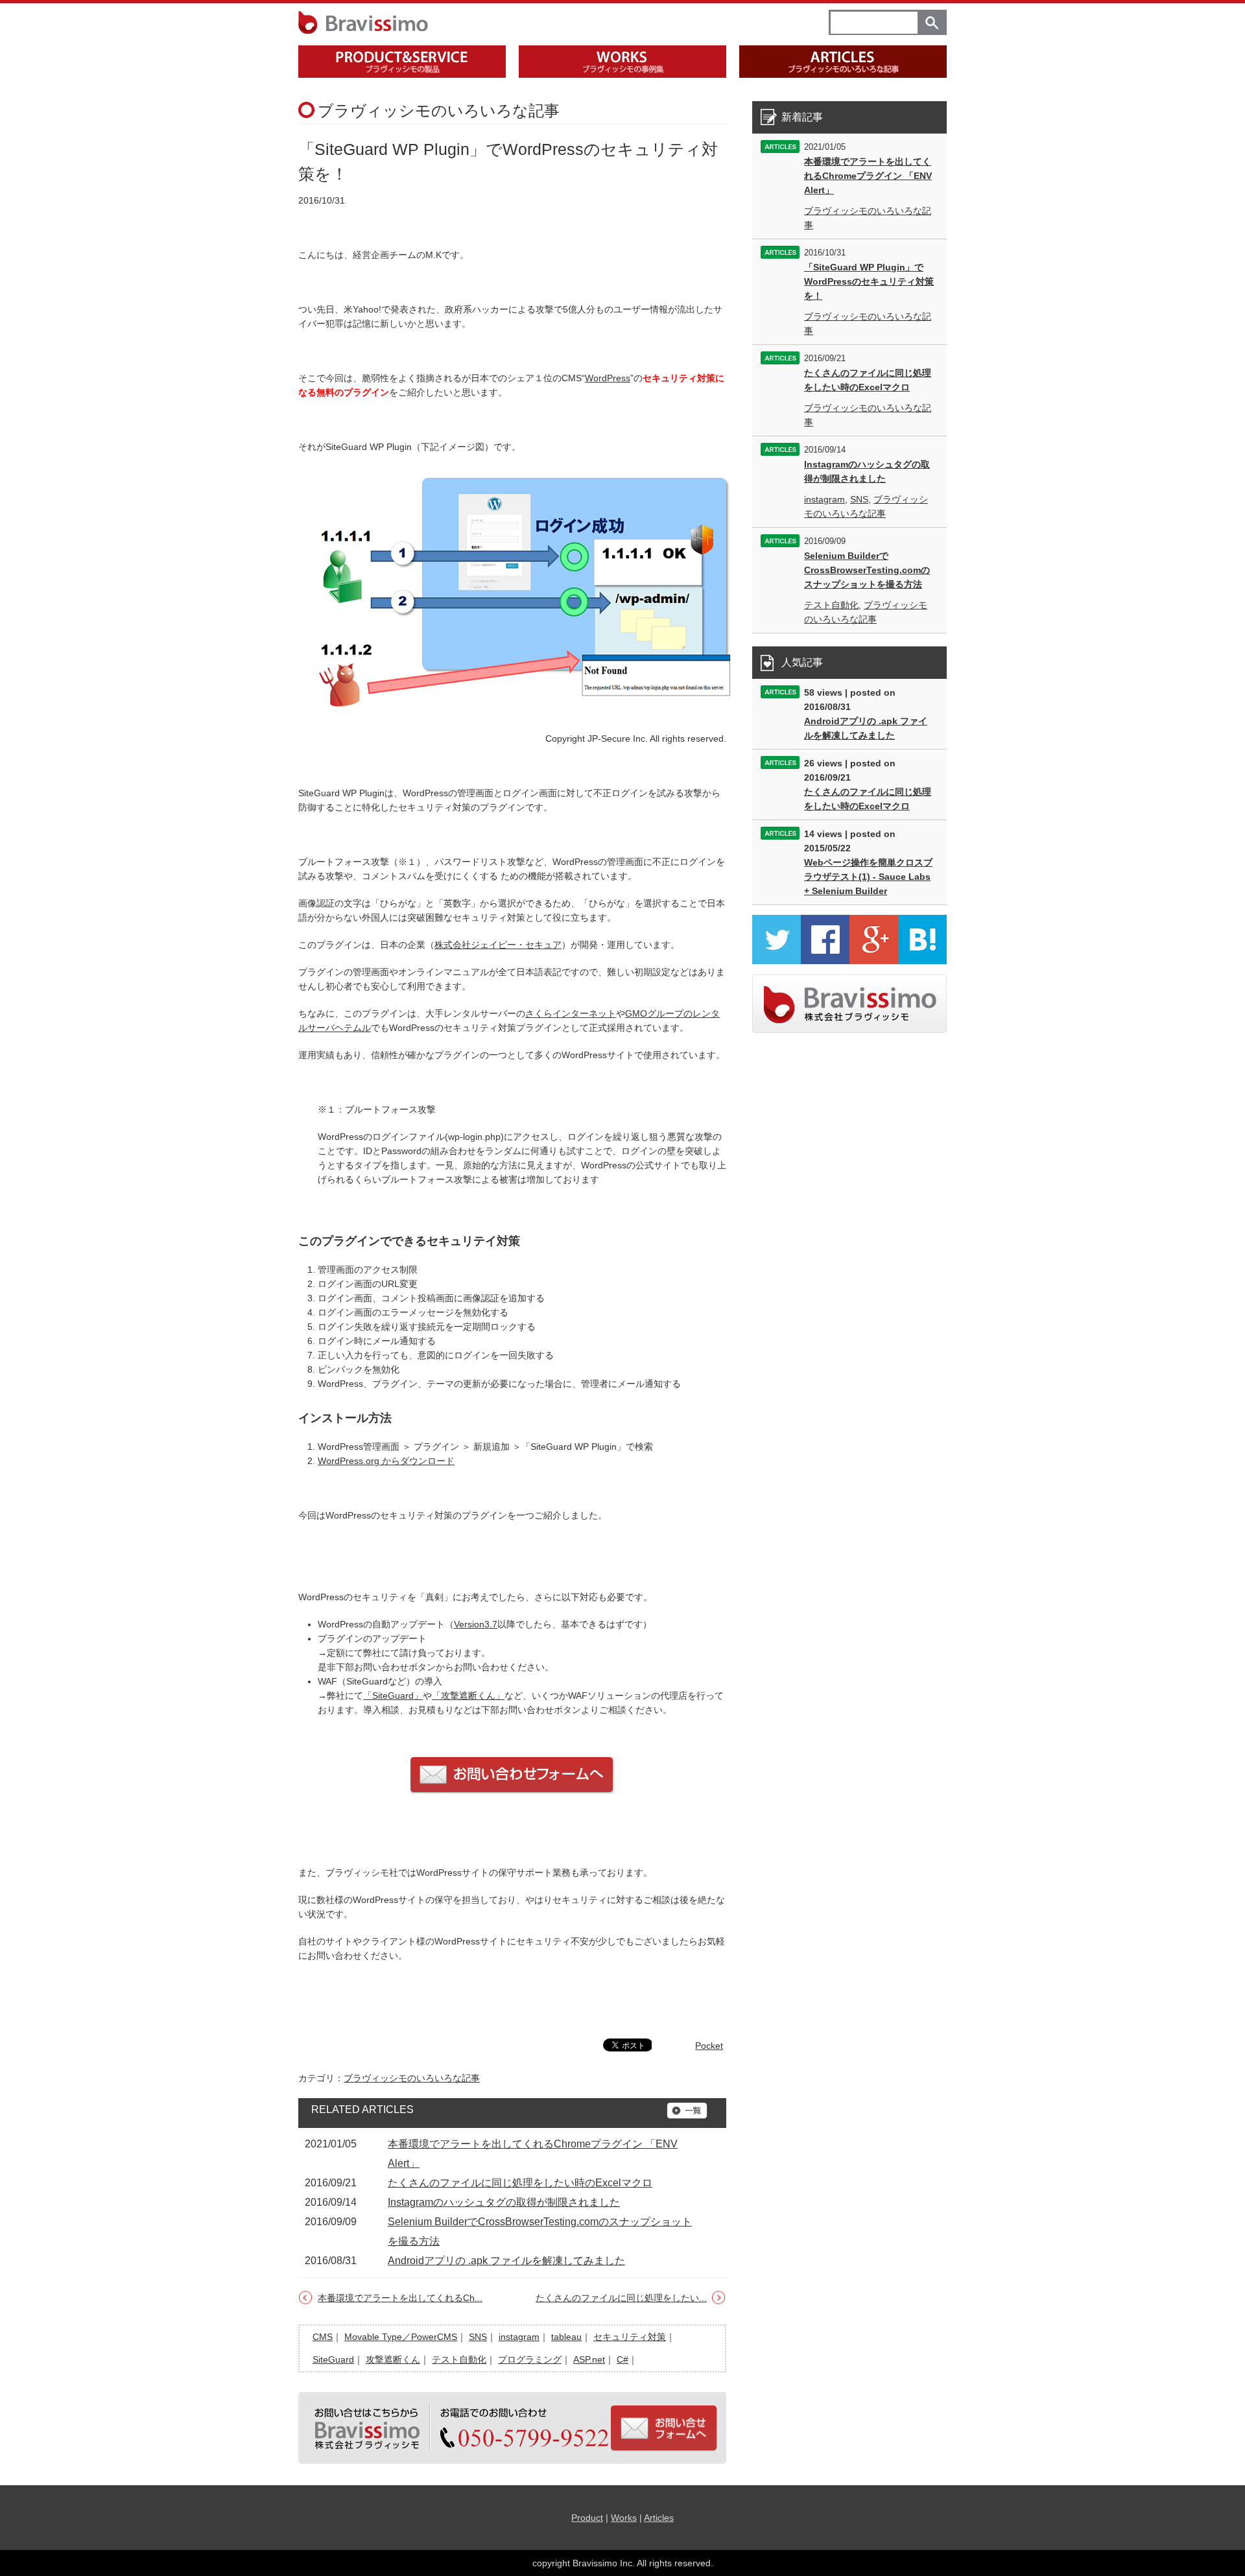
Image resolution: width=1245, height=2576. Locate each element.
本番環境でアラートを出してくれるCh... (400, 2298)
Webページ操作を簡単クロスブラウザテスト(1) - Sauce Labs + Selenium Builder (868, 877)
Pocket (709, 2046)
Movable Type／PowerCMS (401, 2337)
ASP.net (589, 2359)
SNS (478, 2337)
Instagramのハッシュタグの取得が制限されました (504, 2202)
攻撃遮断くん (393, 2359)
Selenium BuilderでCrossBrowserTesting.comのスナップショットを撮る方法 (867, 570)
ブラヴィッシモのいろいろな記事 (412, 2078)
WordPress (608, 378)
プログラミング (530, 2359)
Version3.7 (476, 1624)
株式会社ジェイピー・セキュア (498, 945)
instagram (519, 2337)
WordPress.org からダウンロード (386, 1461)
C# (622, 2359)
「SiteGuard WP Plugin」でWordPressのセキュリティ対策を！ (869, 281)
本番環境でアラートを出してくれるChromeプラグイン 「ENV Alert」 (868, 176)
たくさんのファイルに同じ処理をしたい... (621, 2298)
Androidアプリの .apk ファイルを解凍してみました (506, 2261)
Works (624, 2518)
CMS (323, 2337)
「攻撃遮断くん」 (468, 1696)
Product (587, 2518)
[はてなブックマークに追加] (922, 961)
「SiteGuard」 (393, 1696)
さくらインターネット (571, 1013)
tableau (566, 2337)
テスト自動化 (459, 2359)
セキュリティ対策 (630, 2337)
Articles (659, 2518)
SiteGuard (333, 2359)
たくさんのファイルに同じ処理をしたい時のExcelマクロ (520, 2183)
